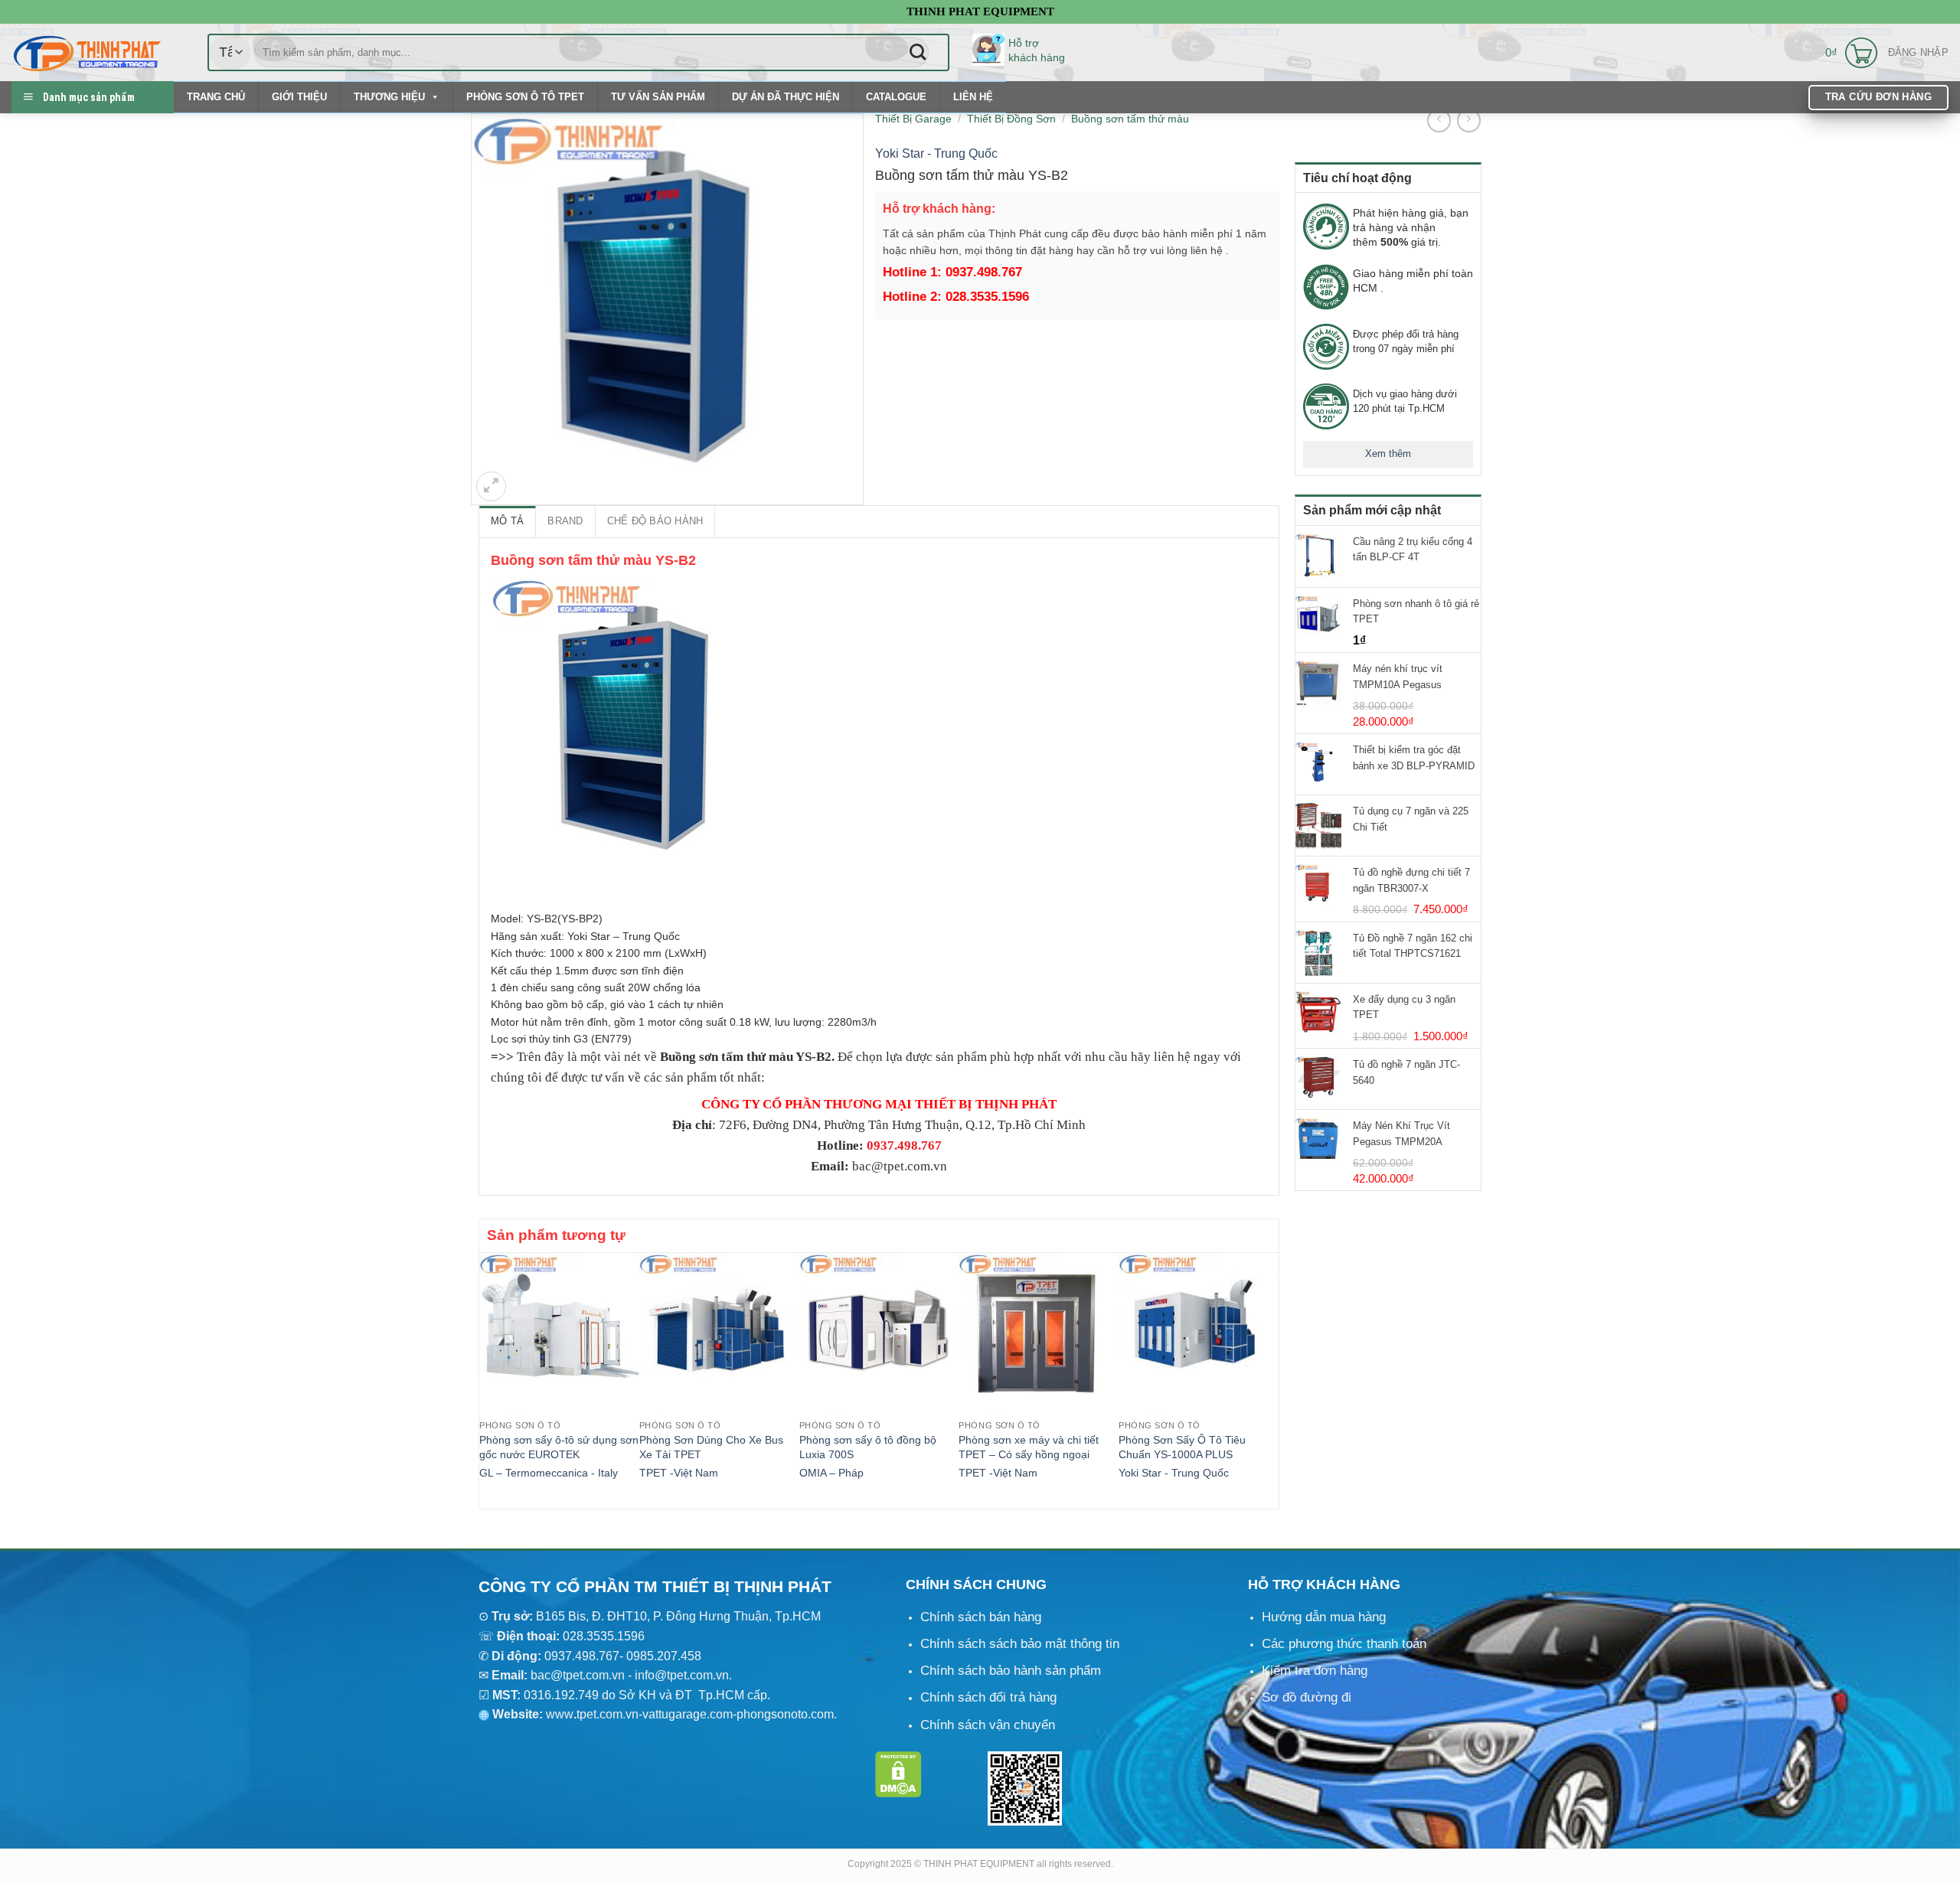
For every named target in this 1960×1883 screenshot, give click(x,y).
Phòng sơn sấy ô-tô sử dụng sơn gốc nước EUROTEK (559, 1447)
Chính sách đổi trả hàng (988, 1697)
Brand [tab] (565, 521)
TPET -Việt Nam (679, 1473)
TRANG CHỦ (216, 97)
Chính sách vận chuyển (988, 1725)
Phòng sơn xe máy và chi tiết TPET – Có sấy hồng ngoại (1029, 1447)
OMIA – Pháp (831, 1473)
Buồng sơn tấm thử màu (1130, 119)
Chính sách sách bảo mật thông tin (1020, 1644)
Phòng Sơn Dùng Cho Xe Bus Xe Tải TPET (711, 1447)
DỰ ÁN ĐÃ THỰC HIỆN (786, 97)
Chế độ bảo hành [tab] (655, 521)
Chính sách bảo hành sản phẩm (1011, 1671)
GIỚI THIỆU (299, 97)
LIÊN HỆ (973, 97)
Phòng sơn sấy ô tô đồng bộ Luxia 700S (868, 1447)
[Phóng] (491, 486)
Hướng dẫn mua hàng (1324, 1617)
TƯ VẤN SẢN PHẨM (658, 97)
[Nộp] (918, 52)
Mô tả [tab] (507, 521)
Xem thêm (1388, 454)
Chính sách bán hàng (981, 1617)
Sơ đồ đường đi (1307, 1697)
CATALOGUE (896, 97)
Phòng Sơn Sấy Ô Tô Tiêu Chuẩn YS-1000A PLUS (1182, 1447)
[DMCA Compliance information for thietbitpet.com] (898, 1774)
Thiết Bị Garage (913, 119)
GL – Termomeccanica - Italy (549, 1473)
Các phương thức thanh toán (1344, 1644)
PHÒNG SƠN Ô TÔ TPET (525, 97)
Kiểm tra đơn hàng (1315, 1671)
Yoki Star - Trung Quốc (936, 153)
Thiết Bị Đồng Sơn (1011, 119)
